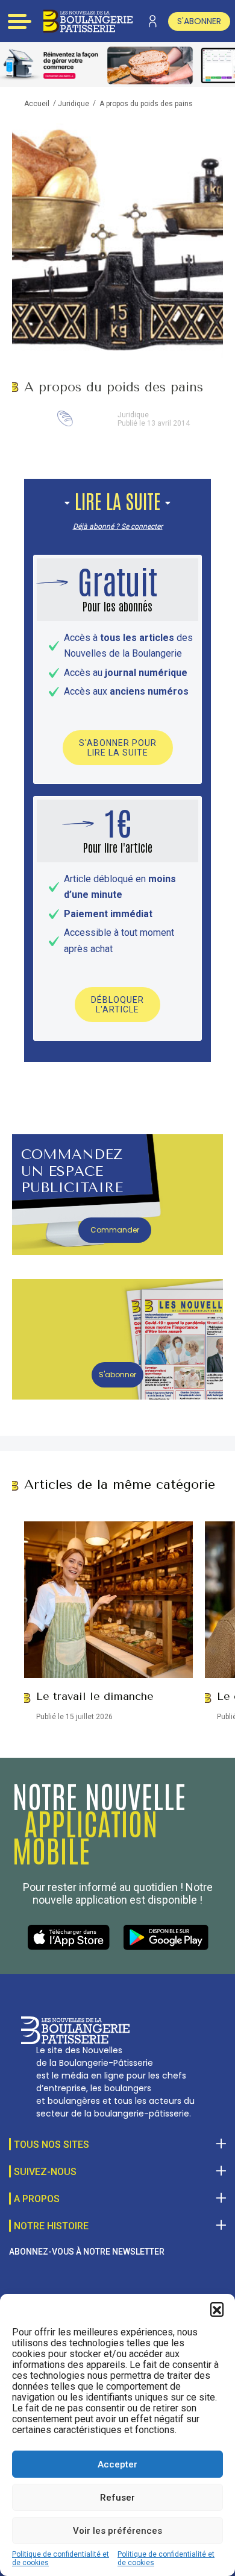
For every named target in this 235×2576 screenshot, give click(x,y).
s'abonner (199, 21)
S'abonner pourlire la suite (118, 748)
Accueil (37, 104)
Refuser (117, 2498)
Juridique (74, 104)
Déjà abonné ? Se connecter (118, 526)
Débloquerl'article (117, 1005)
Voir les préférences (117, 2531)
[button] (217, 2309)
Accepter (117, 2464)
